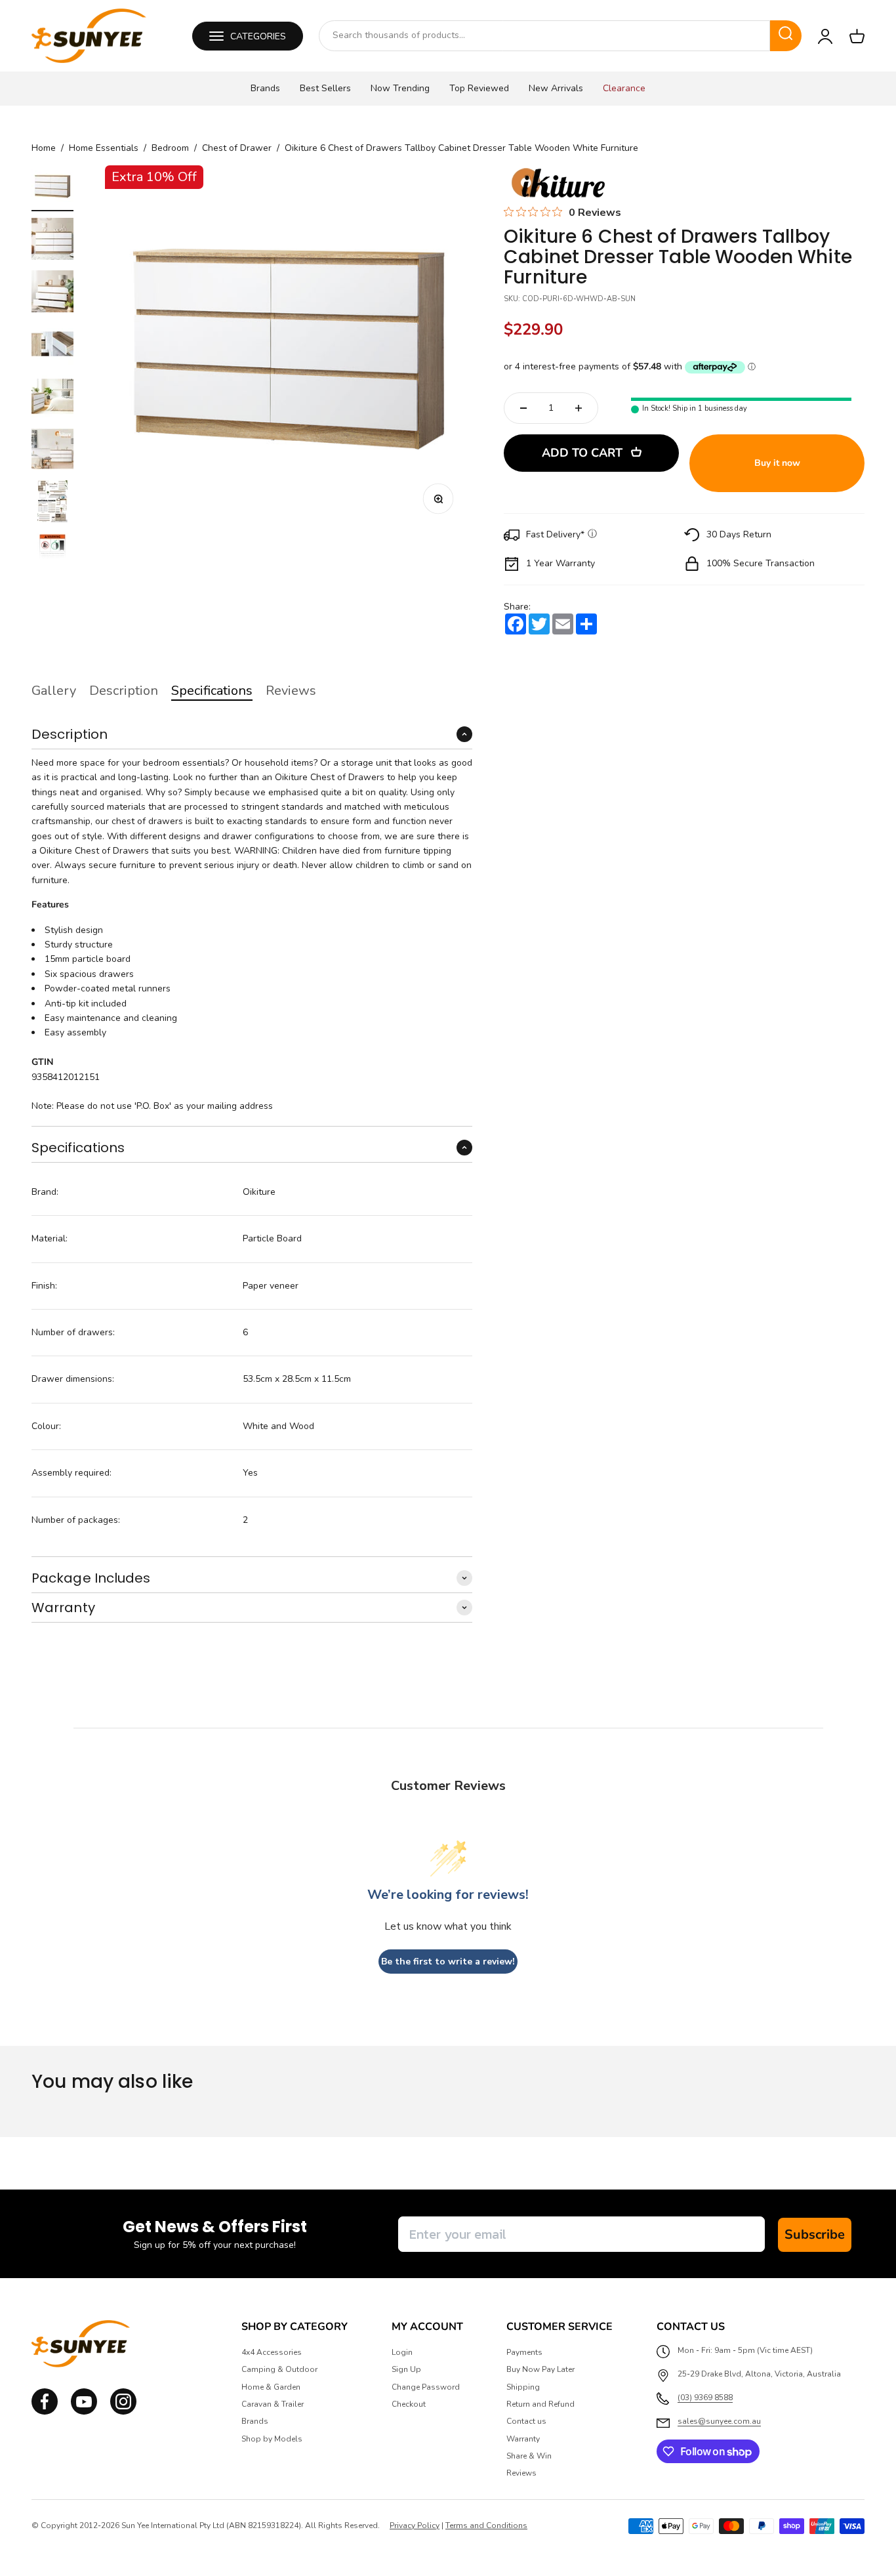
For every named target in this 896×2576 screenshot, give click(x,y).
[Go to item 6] (52, 451)
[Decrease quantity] (523, 408)
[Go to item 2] (52, 241)
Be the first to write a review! (448, 1962)
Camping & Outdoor (279, 2369)
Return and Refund (540, 2404)
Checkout (409, 2404)
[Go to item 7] (52, 503)
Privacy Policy (415, 2525)
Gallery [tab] (54, 691)
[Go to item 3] (52, 293)
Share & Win (529, 2456)
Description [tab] (124, 691)
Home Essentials (104, 148)
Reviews (521, 2473)
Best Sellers (325, 88)
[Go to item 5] (52, 398)
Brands (265, 88)
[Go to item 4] (52, 346)
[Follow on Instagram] (84, 2412)
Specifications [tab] (212, 691)
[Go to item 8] (52, 556)
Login (402, 2352)
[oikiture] (558, 184)
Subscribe (815, 2234)
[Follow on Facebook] (45, 2412)
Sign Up (406, 2369)
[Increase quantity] (579, 408)
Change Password (426, 2387)
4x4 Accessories (272, 2352)
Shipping (523, 2387)
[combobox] (544, 35)
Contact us (526, 2421)
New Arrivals (556, 88)
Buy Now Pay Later (540, 2369)
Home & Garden (271, 2387)
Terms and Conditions (486, 2525)
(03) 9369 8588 (705, 2398)
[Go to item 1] (52, 188)
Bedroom (170, 148)
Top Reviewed (479, 88)
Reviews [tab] (291, 691)
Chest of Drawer (237, 148)
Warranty (523, 2439)
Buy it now (777, 463)
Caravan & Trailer (273, 2404)
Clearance (624, 88)
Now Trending (400, 88)
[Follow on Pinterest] (123, 2412)
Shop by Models (272, 2439)
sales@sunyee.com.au (719, 2421)
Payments (524, 2352)
